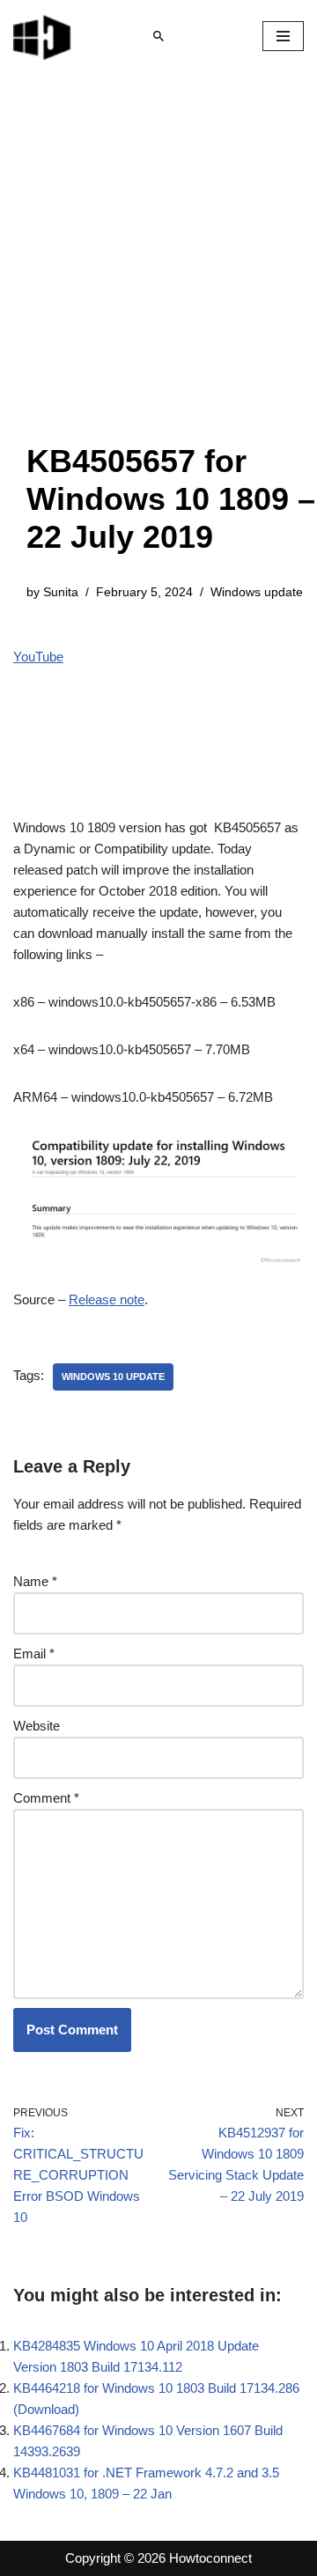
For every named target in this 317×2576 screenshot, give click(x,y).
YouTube (38, 657)
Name (35, 1581)
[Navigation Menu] (283, 36)
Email (34, 1653)
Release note (107, 1299)
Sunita (61, 592)
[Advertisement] (158, 275)
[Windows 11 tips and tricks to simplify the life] (43, 36)
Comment (46, 1798)
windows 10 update (113, 1377)
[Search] (158, 36)
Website (37, 1726)
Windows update (257, 592)
